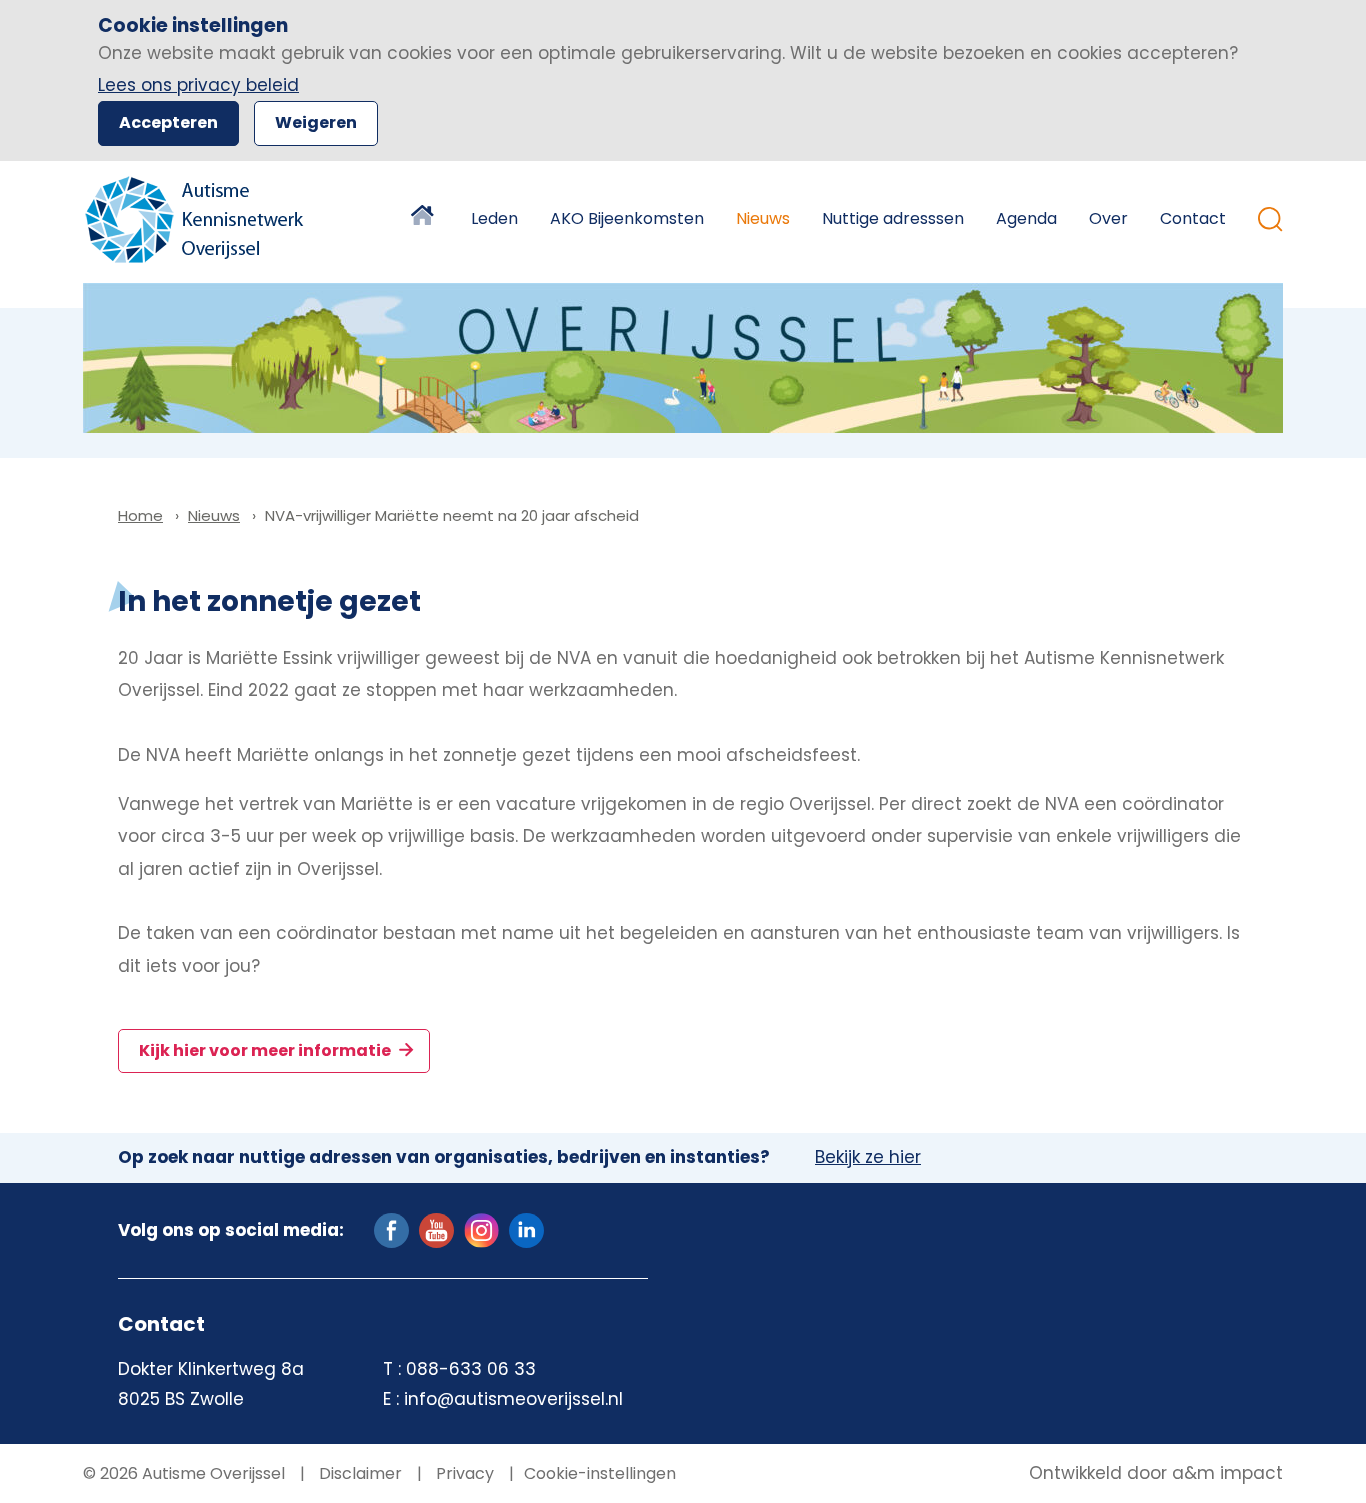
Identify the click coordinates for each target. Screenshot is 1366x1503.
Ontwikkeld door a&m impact (1156, 1474)
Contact (1193, 218)
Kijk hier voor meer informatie (266, 1050)
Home (425, 219)
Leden (494, 218)
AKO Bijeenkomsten (627, 218)
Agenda (1026, 218)
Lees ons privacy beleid (198, 85)
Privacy (463, 1473)
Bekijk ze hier (868, 1158)
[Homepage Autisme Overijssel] (195, 219)
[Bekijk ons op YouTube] (436, 1229)
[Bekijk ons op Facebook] (391, 1229)
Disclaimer (358, 1473)
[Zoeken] (1270, 219)
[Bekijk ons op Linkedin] (526, 1229)
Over (1108, 218)
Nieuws (763, 218)
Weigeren (316, 122)
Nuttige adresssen (893, 218)
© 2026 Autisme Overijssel (184, 1473)
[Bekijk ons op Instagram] (481, 1229)
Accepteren (168, 122)
